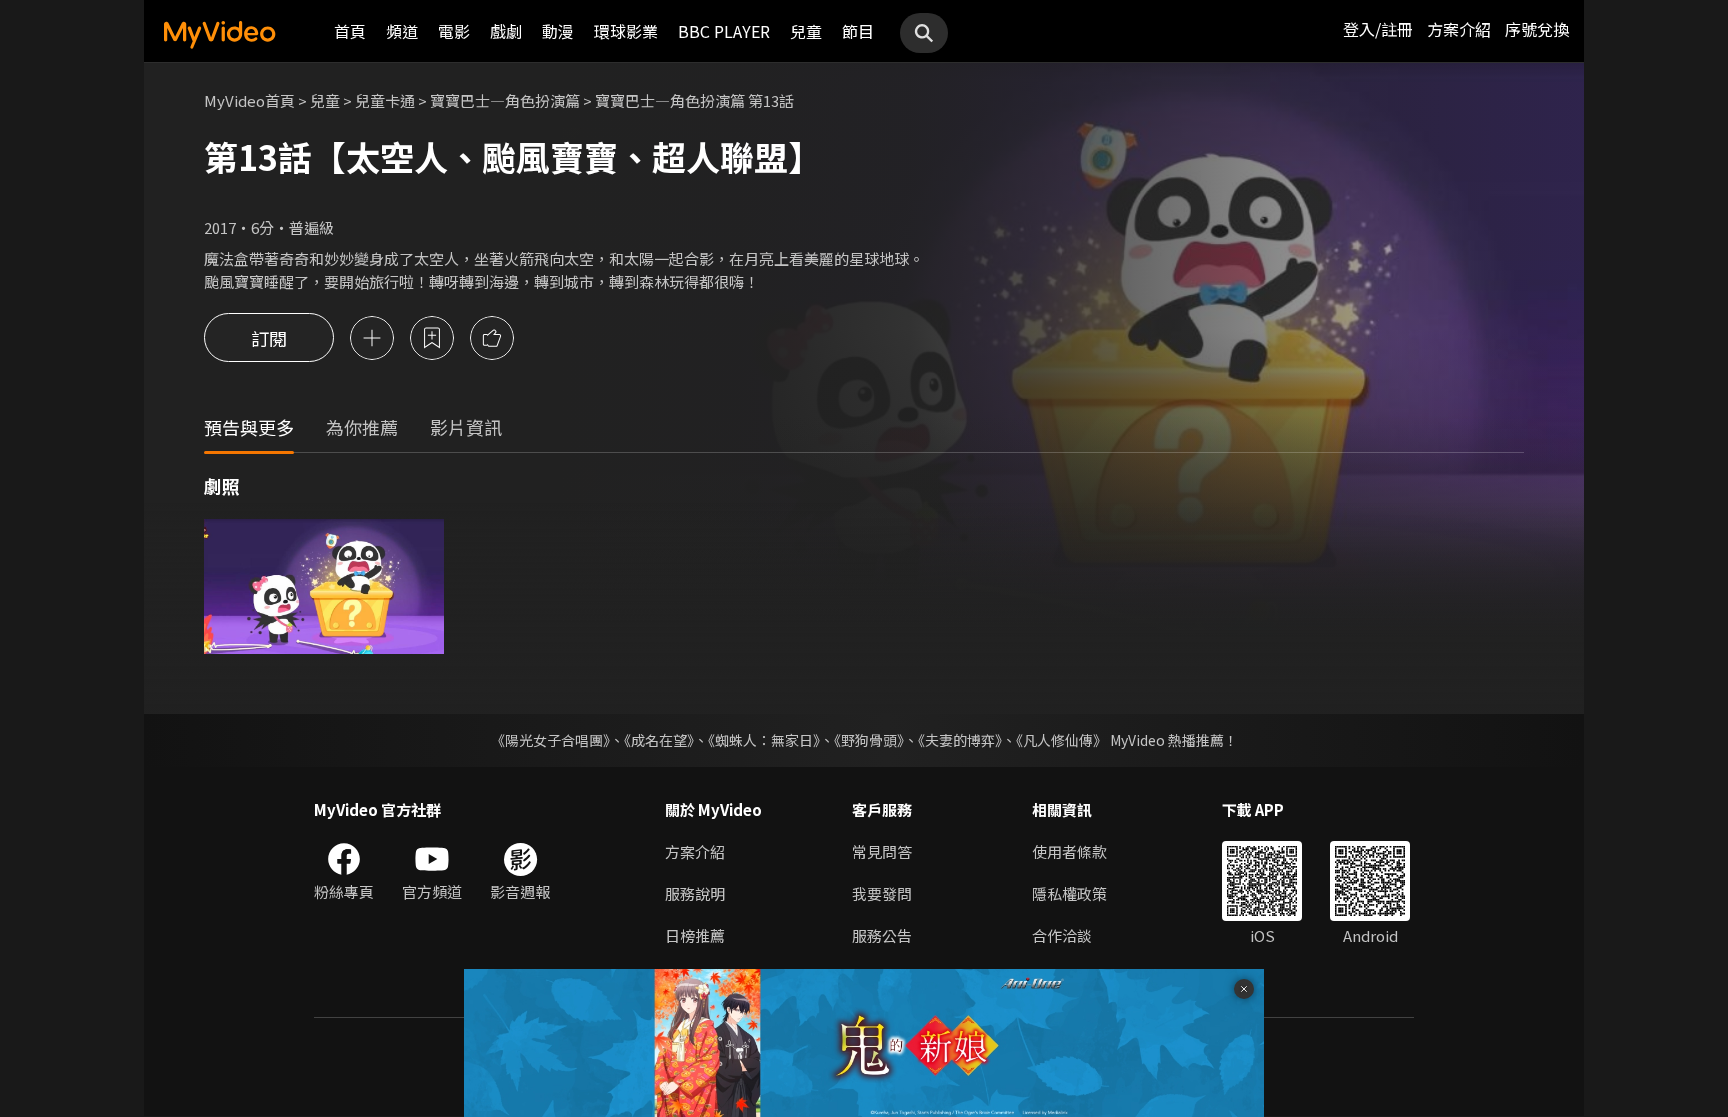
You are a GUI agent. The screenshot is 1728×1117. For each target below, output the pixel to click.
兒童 (806, 31)
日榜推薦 (695, 935)
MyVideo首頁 (249, 100)
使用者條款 (1069, 851)
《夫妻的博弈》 (960, 740)
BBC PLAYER (724, 31)
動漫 (558, 31)
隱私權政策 (1069, 893)
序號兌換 (1537, 29)
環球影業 (626, 31)
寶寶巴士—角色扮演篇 (505, 100)
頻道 (402, 31)
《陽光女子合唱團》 (550, 740)
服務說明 (695, 893)
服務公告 (882, 935)
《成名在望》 (659, 740)
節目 (858, 31)
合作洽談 (1062, 935)
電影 (454, 31)
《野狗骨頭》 (869, 740)
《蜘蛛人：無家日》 (764, 740)
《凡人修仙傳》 (1061, 740)
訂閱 (269, 338)
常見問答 (882, 851)
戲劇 (506, 31)
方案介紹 (1459, 29)
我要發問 (882, 893)
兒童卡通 (385, 100)
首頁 (350, 31)
